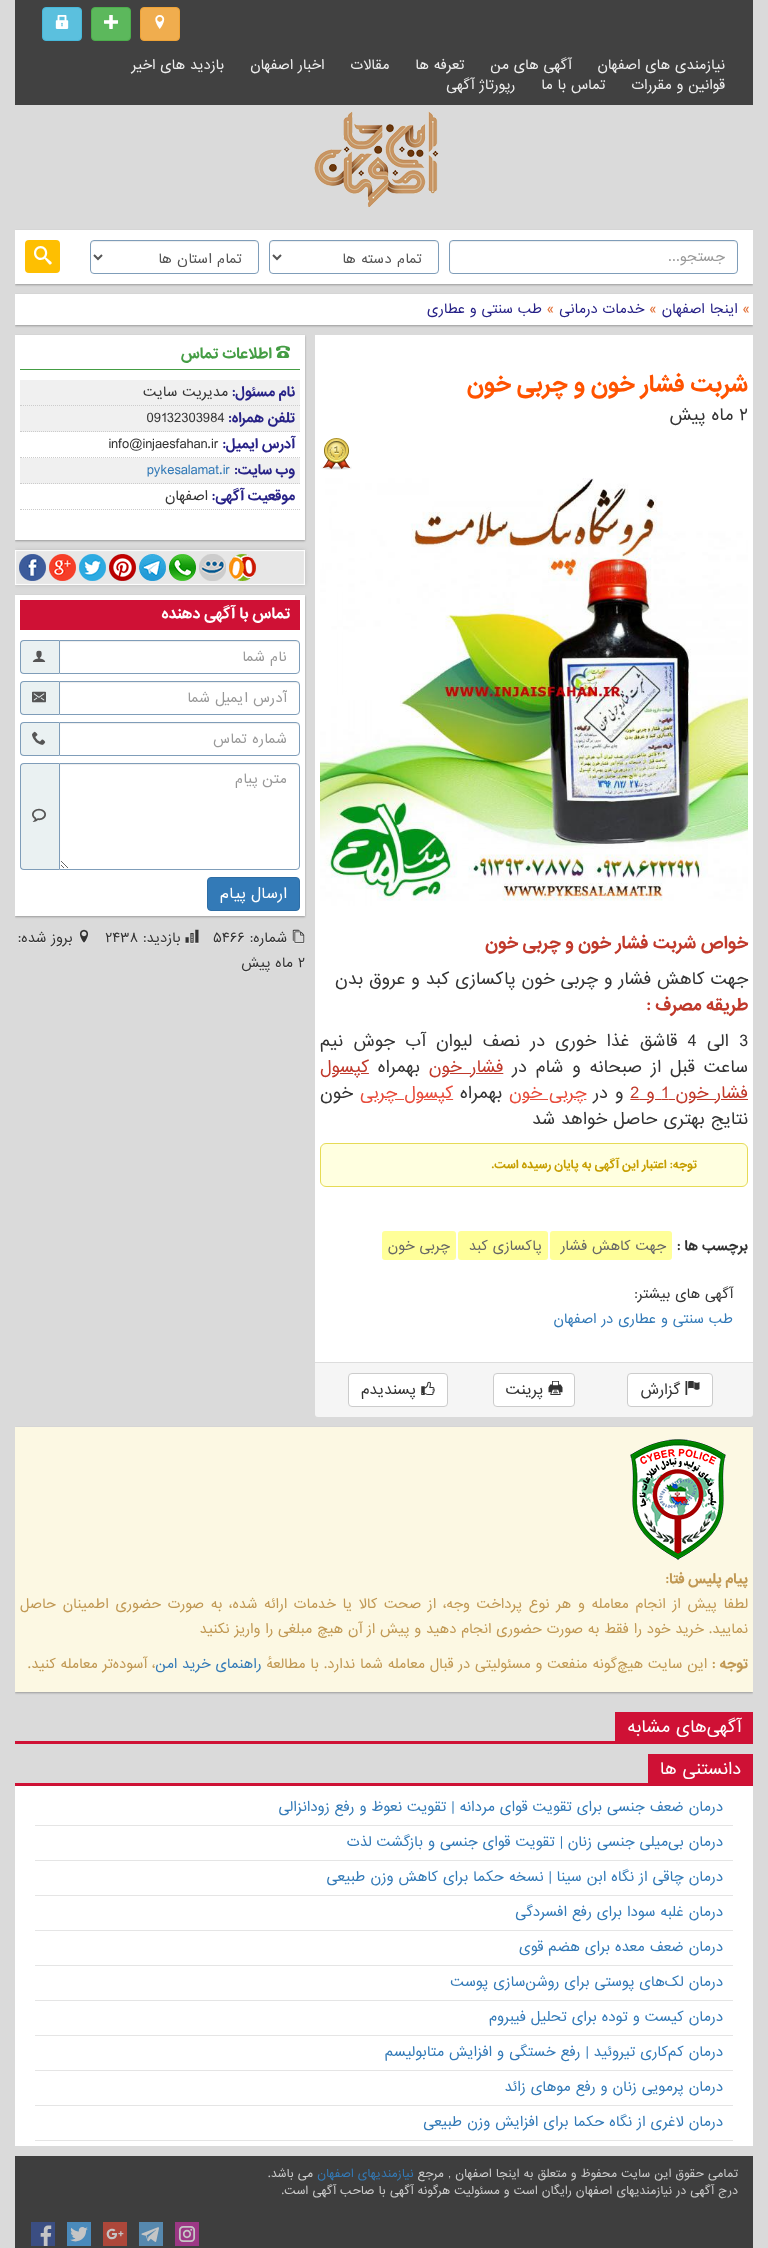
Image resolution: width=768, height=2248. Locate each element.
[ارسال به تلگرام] (152, 567)
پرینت (527, 1390)
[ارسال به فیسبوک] (32, 567)
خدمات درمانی (599, 309)
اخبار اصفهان (287, 65)
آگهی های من (530, 65)
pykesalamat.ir (189, 470)
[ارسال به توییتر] (92, 567)
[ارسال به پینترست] (122, 567)
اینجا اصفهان (700, 309)
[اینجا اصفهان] (384, 165)
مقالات (369, 65)
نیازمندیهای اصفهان (365, 2174)
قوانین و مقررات (678, 85)
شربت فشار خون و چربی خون (607, 385)
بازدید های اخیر (178, 65)
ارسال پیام (253, 894)
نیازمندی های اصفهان (661, 65)
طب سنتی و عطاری (484, 309)
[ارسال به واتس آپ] (182, 567)
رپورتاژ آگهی (480, 85)
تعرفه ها (439, 65)
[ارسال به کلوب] (242, 567)
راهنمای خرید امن (208, 1664)
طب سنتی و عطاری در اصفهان (644, 1319)
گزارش (662, 1390)
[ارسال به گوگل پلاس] (62, 567)
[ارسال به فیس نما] (212, 567)
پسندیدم (391, 1390)
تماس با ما (573, 85)
